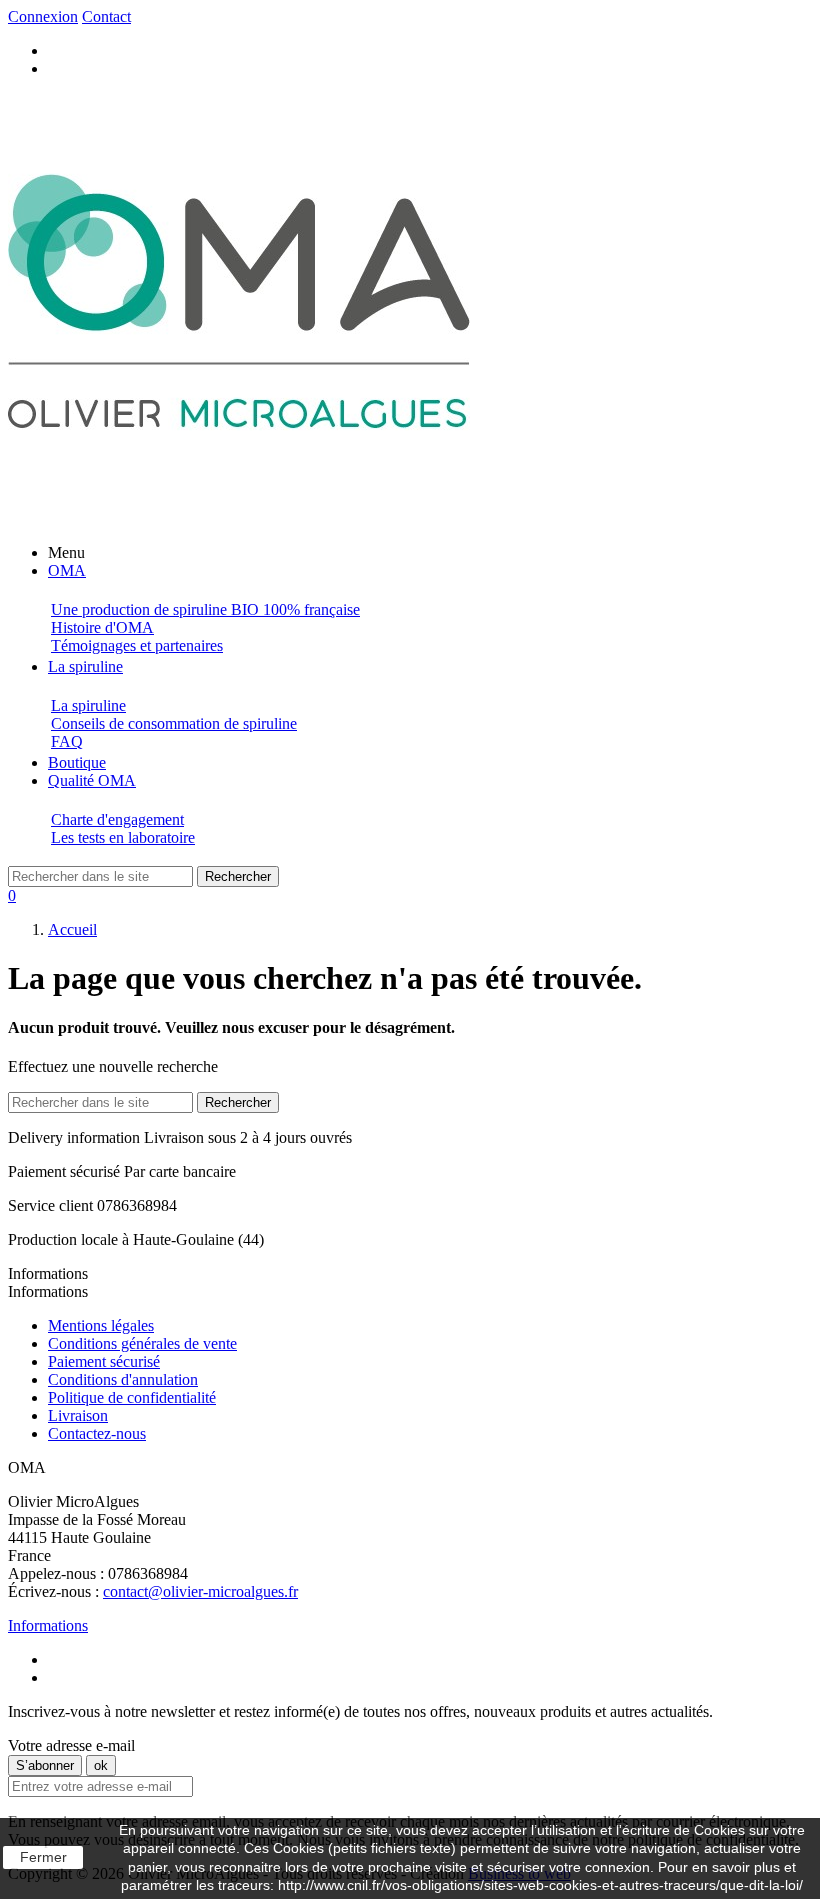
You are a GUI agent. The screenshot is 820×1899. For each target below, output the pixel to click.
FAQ (67, 741)
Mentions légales (101, 1325)
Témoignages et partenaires (137, 645)
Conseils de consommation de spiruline (174, 723)
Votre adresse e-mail (71, 1745)
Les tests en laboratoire (123, 837)
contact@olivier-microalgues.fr (200, 1591)
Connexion (43, 16)
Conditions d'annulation (123, 1379)
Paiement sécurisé (104, 1361)
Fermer (43, 1857)
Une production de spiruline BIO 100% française (205, 609)
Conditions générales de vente (142, 1343)
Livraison (78, 1415)
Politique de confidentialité (132, 1397)
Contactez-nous (97, 1433)
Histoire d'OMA (102, 627)
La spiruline (88, 705)
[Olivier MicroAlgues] (239, 518)
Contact (106, 16)
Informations (48, 1625)
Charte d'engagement (117, 819)
